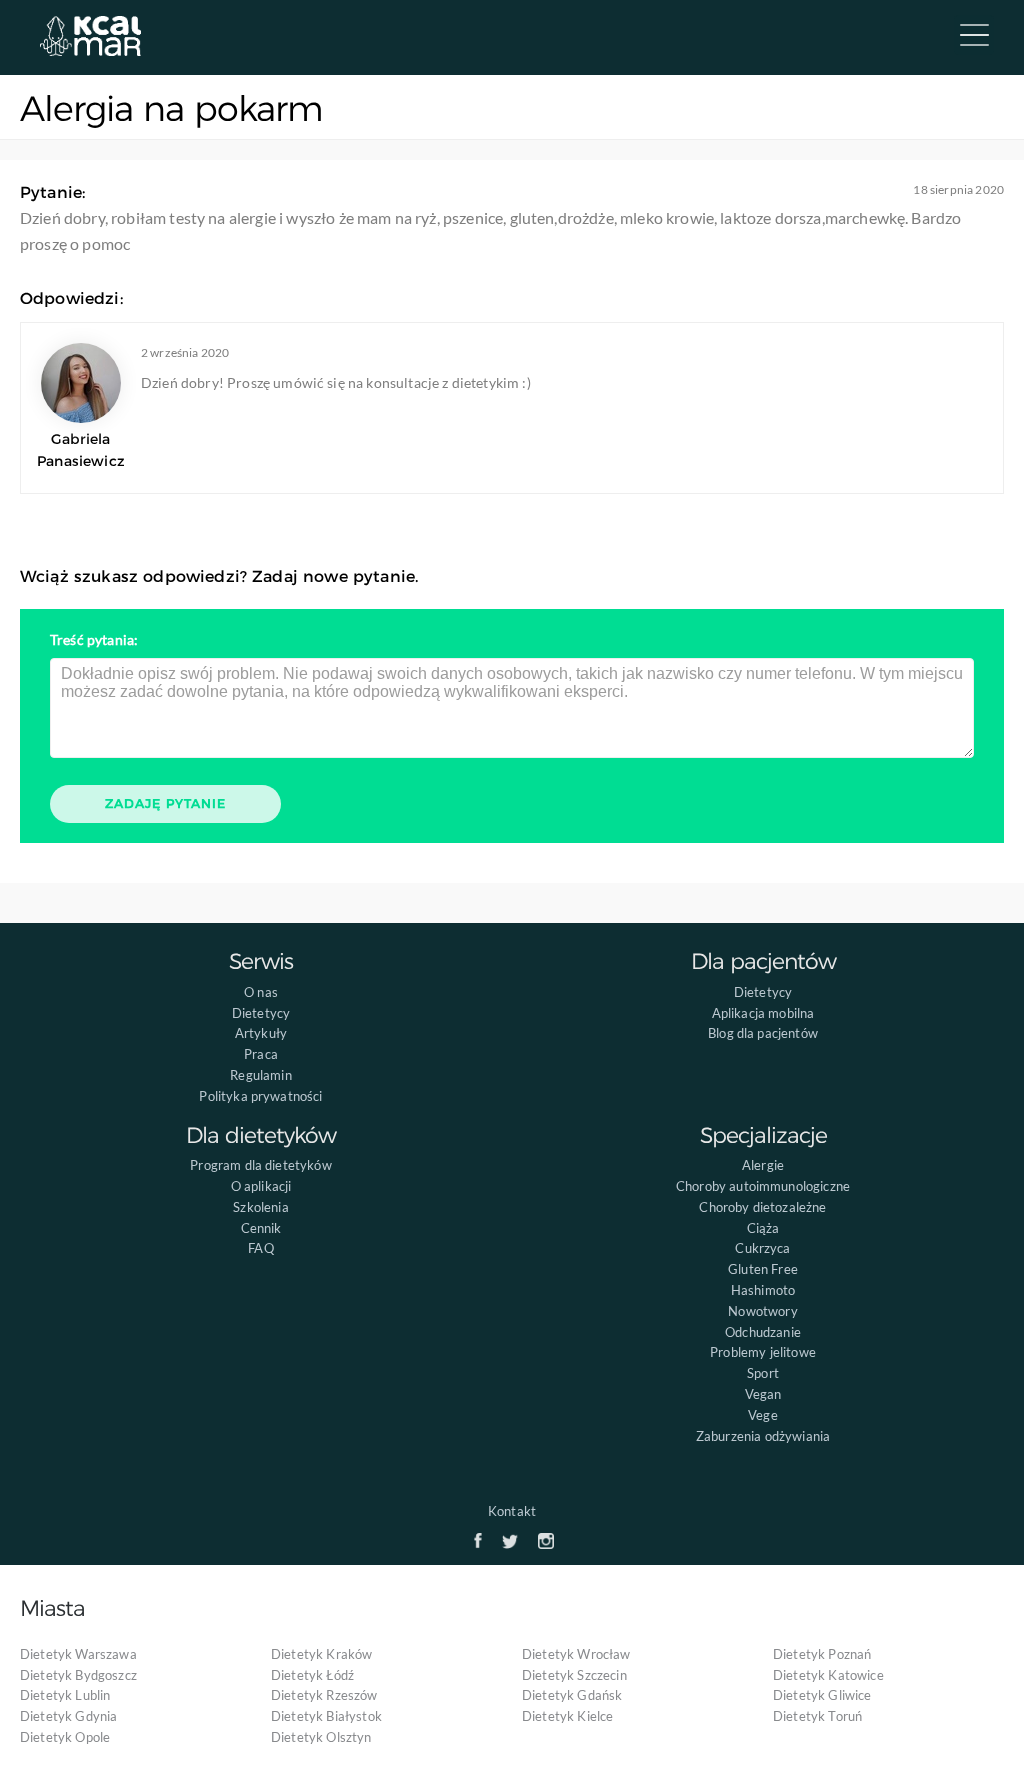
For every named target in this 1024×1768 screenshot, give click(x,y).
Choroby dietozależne (762, 1207)
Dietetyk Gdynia (68, 1716)
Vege (763, 1415)
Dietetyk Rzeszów (324, 1695)
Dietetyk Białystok (326, 1716)
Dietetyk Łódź (312, 1675)
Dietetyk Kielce (567, 1716)
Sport (763, 1373)
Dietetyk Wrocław (576, 1654)
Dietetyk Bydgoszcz (78, 1675)
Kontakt (512, 1511)
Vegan (763, 1394)
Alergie (763, 1165)
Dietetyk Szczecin (574, 1675)
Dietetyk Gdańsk (572, 1695)
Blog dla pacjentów (763, 1033)
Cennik (261, 1228)
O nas (261, 992)
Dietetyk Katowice (828, 1675)
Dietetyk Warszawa (78, 1654)
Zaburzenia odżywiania (763, 1436)
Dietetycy (261, 1013)
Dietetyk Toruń (817, 1716)
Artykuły (261, 1033)
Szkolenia (260, 1207)
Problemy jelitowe (763, 1352)
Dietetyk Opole (65, 1737)
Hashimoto (763, 1290)
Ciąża (763, 1228)
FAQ (260, 1248)
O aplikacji (261, 1186)
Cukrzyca (762, 1248)
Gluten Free (763, 1269)
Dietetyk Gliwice (822, 1695)
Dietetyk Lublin (65, 1695)
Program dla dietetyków (261, 1165)
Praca (261, 1054)
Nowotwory (762, 1311)
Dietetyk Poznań (822, 1654)
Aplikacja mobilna (763, 1013)
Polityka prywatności (260, 1096)
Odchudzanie (763, 1332)
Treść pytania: (94, 639)
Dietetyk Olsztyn (321, 1737)
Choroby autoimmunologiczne (763, 1186)
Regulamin (260, 1075)
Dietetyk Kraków (321, 1654)
